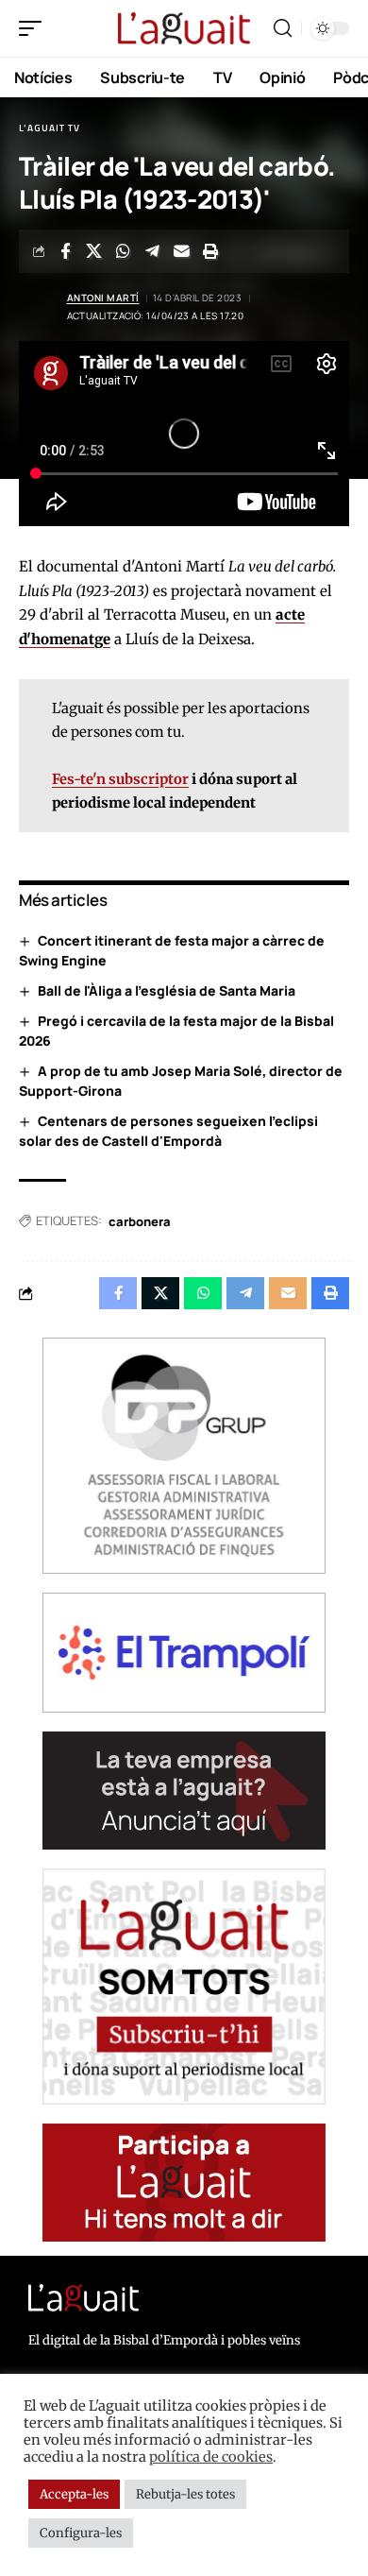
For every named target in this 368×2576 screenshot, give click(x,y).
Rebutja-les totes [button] (185, 2494)
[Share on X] (94, 251)
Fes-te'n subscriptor (120, 779)
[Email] (182, 251)
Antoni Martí (103, 298)
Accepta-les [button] (74, 2494)
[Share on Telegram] (153, 251)
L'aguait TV (50, 128)
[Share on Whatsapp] (124, 251)
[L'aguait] (184, 29)
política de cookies (211, 2457)
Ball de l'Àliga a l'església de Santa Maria (167, 990)
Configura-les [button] (81, 2533)
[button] (35, 28)
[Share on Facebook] (65, 251)
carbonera (140, 1221)
